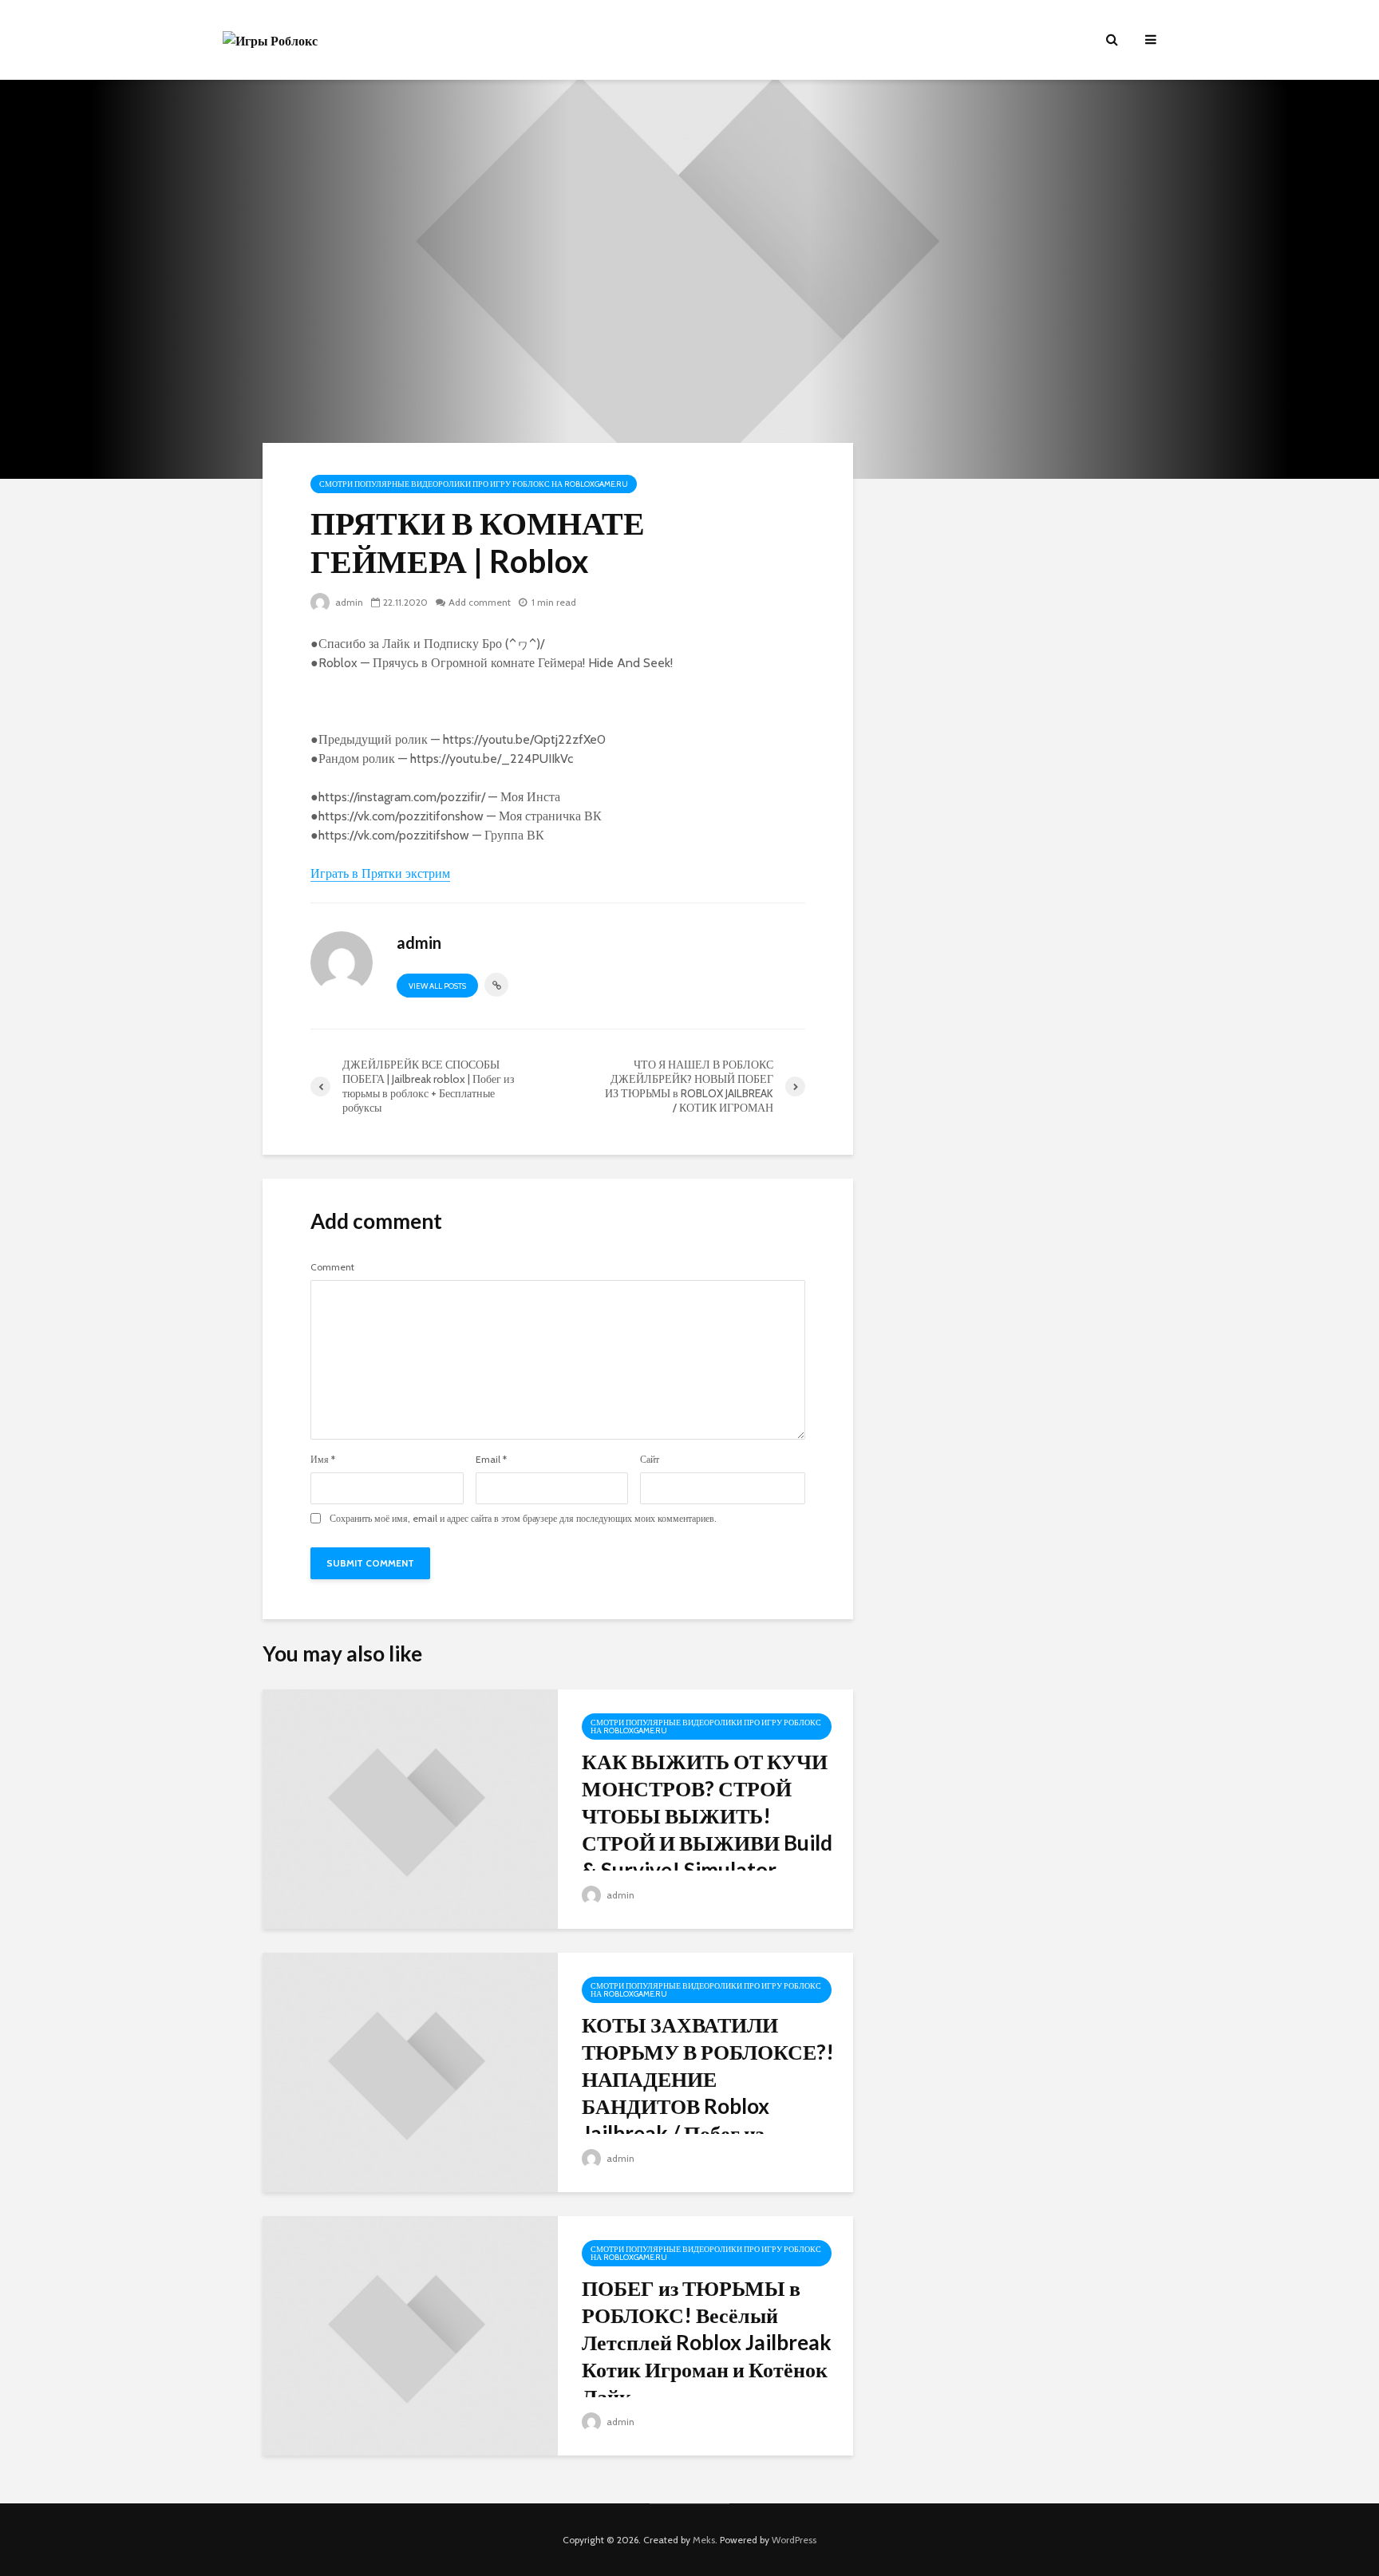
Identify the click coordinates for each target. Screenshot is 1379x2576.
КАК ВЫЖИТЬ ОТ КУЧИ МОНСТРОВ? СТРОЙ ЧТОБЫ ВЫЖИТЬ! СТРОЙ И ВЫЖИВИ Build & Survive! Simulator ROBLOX (707, 1829)
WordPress (794, 2540)
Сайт (650, 1460)
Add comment (480, 602)
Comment (332, 1267)
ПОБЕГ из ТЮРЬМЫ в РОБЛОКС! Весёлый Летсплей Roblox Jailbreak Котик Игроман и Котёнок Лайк (707, 2342)
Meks (704, 2540)
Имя (323, 1460)
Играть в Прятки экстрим (380, 873)
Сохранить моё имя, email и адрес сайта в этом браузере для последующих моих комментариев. (523, 1519)
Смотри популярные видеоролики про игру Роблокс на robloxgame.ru (474, 484)
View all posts (437, 986)
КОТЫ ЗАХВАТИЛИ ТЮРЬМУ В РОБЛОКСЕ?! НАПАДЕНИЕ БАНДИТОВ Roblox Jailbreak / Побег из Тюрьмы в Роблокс (708, 2092)
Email (491, 1460)
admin (348, 602)
